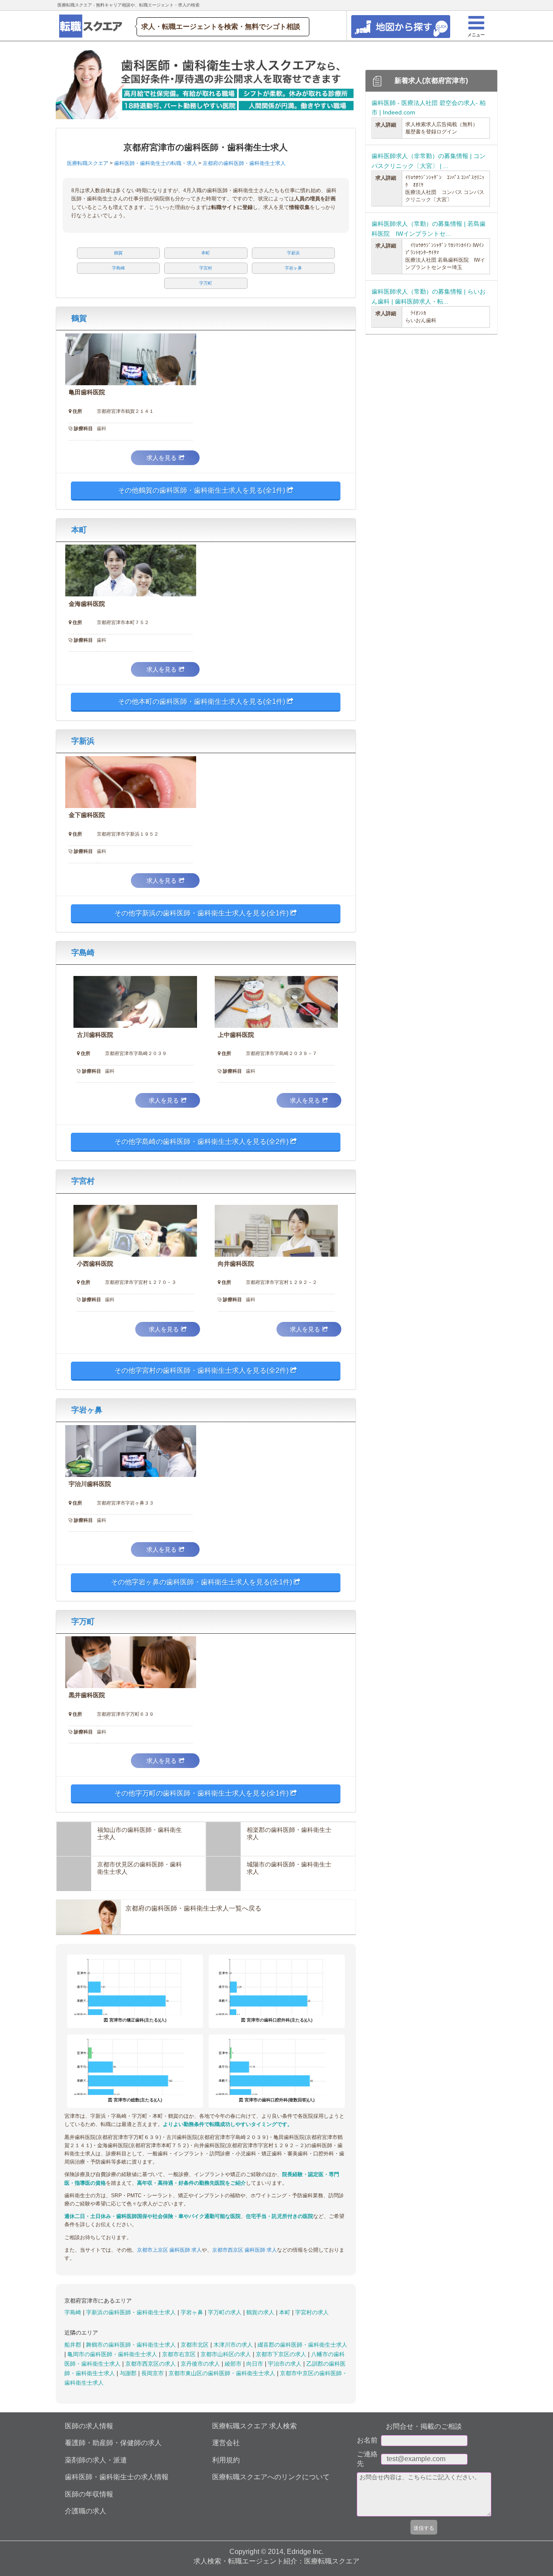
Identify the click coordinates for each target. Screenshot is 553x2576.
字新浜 (83, 741)
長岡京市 (153, 2373)
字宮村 (83, 1181)
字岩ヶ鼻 (87, 1410)
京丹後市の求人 (201, 2364)
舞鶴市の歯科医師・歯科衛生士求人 (132, 2345)
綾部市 (234, 2364)
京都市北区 (195, 2345)
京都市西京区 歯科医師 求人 (245, 2250)
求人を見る (162, 458)
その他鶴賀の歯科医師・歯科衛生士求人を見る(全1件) (202, 490)
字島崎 (83, 953)
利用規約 (226, 2460)
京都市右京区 (180, 2354)
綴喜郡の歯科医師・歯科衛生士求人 (302, 2345)
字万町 (83, 1622)
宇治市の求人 (286, 2364)
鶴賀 (79, 318)
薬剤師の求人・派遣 (96, 2460)
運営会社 (226, 2443)
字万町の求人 (226, 2312)
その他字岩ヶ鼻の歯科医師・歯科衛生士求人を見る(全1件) (202, 1582)
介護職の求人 (86, 2511)
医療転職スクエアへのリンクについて (271, 2477)
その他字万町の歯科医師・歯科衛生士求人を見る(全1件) (202, 1793)
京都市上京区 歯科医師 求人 (169, 2250)
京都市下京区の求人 (282, 2354)
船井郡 (74, 2345)
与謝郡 (129, 2373)
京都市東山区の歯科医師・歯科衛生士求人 (223, 2373)
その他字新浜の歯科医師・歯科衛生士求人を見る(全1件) (202, 913)
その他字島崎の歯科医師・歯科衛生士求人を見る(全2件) (202, 1142)
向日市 (256, 2364)
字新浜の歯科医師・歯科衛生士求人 (132, 2312)
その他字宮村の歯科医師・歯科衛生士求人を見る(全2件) (202, 1370)
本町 (79, 530)
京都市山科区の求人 (227, 2354)
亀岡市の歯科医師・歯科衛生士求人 (113, 2354)
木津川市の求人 (234, 2345)
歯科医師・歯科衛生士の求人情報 (117, 2477)
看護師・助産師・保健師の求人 (113, 2443)
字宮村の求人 (312, 2312)
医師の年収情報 (89, 2494)
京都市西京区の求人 (151, 2364)
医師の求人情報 (89, 2426)
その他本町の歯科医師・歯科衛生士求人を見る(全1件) (202, 702)
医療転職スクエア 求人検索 (254, 2426)
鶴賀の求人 (261, 2312)
